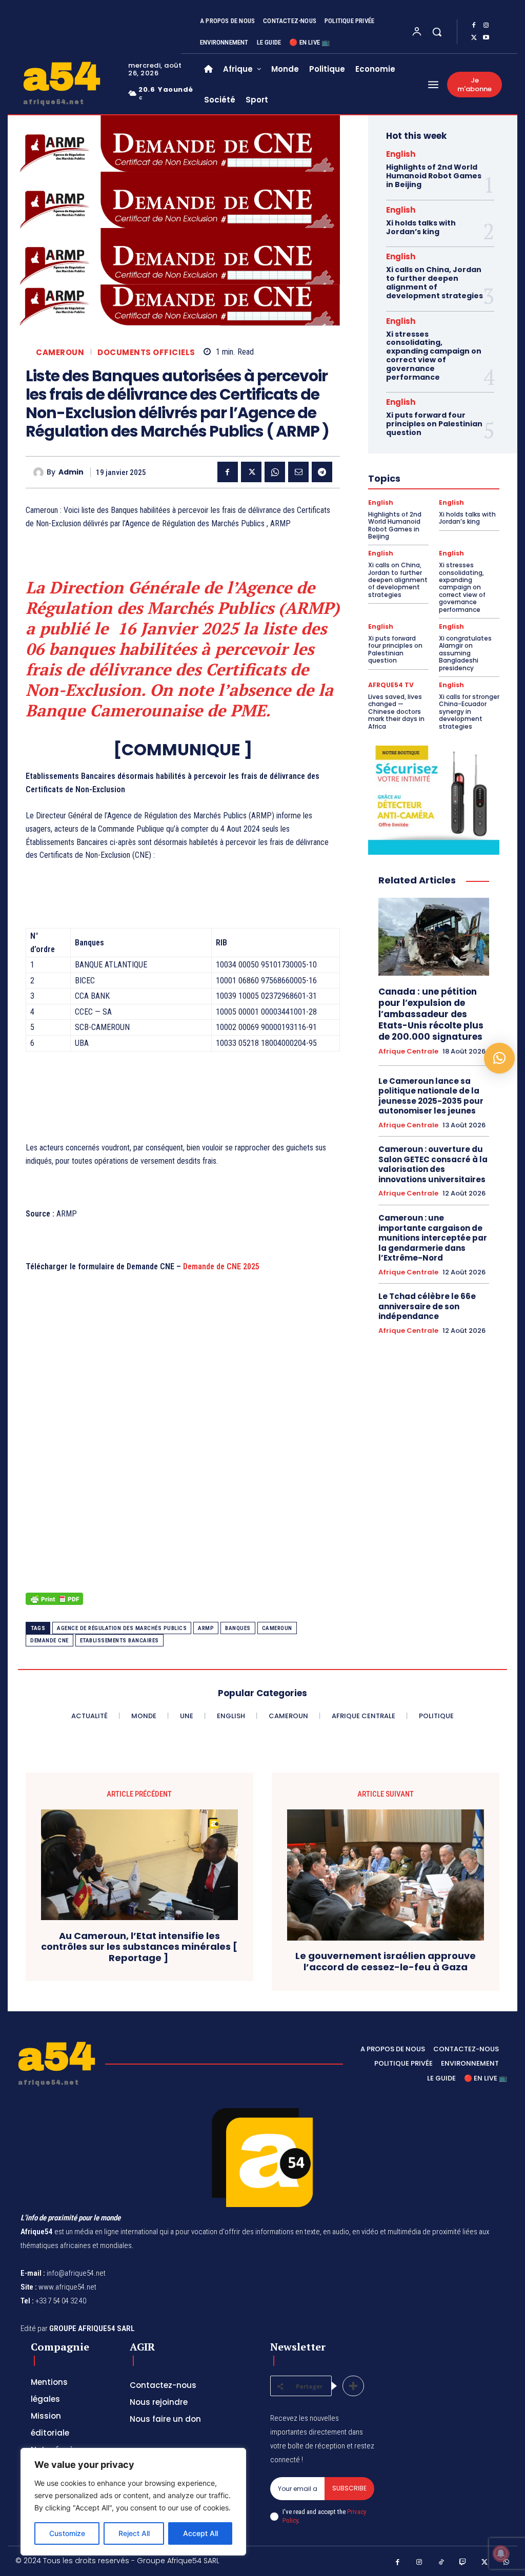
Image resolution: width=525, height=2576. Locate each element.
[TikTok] (441, 2562)
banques (238, 1628)
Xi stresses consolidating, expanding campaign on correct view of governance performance (434, 356)
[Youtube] (486, 38)
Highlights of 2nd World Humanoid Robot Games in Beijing (434, 176)
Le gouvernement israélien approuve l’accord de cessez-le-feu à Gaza (386, 1961)
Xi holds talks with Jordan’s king (421, 227)
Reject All (134, 2533)
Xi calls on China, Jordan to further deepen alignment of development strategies (435, 282)
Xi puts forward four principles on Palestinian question (434, 424)
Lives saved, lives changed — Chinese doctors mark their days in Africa (396, 712)
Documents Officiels (146, 352)
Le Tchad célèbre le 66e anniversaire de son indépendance (427, 1306)
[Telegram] (322, 472)
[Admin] (40, 472)
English (401, 154)
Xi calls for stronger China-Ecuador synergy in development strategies (469, 712)
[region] (133, 2502)
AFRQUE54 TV (391, 685)
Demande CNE (49, 1641)
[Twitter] (474, 38)
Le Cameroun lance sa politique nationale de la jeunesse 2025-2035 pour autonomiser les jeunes (431, 1096)
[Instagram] (486, 26)
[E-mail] (298, 472)
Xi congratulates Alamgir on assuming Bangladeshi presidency (465, 653)
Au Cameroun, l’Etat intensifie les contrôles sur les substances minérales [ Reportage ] (139, 1947)
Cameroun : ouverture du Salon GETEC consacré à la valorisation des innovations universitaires (433, 1164)
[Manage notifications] (501, 2553)
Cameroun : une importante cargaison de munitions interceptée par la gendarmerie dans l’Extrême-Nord (433, 1238)
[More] (353, 2386)
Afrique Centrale (408, 1052)
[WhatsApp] (275, 472)
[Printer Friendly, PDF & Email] (54, 1604)
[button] (437, 32)
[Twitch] (463, 2562)
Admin (71, 472)
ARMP (206, 1628)
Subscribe (349, 2488)
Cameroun (60, 352)
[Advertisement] (183, 1473)
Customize (67, 2533)
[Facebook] (474, 26)
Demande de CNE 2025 (221, 1266)
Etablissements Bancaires (119, 1641)
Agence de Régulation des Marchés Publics (122, 1628)
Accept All (200, 2533)
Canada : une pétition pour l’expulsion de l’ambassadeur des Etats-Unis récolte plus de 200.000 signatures (431, 1014)
